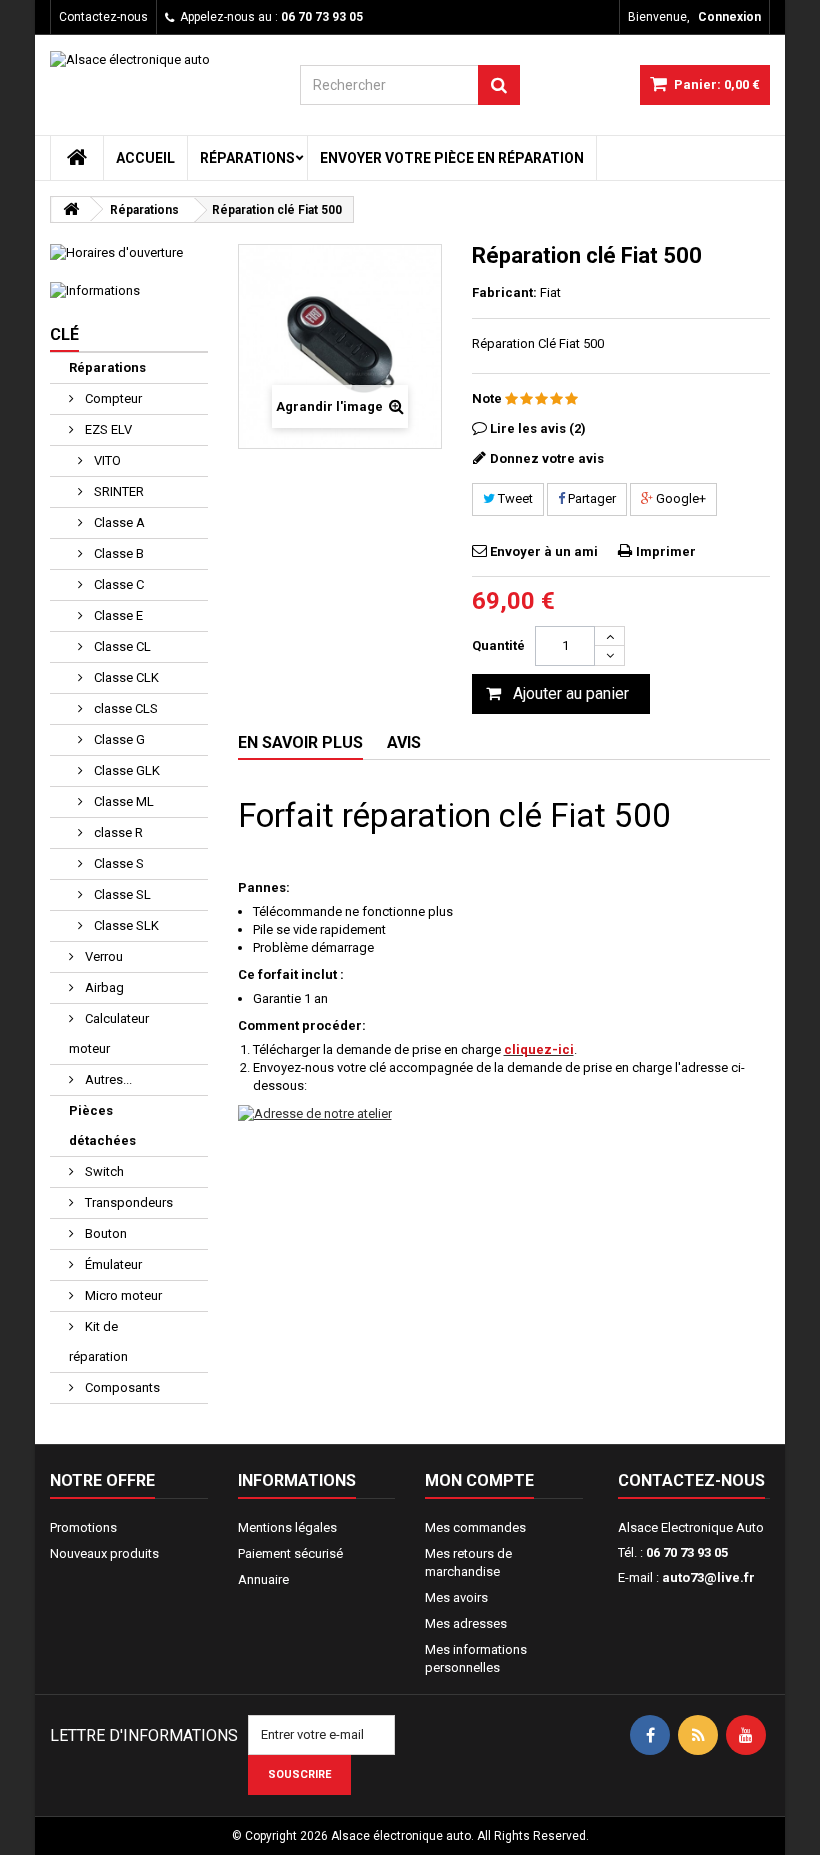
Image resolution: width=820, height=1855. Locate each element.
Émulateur (112, 1264)
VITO (106, 460)
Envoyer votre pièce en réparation (452, 158)
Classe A (118, 522)
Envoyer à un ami (544, 551)
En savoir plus (300, 742)
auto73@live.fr (708, 1577)
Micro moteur (122, 1295)
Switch (103, 1171)
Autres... (107, 1079)
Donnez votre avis (547, 458)
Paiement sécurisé (290, 1553)
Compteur (112, 398)
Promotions (83, 1527)
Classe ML (122, 801)
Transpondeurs (127, 1202)
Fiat (550, 292)
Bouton (104, 1233)
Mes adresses (466, 1623)
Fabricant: (504, 292)
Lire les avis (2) (538, 428)
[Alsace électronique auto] (160, 83)
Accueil (145, 158)
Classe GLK (125, 770)
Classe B (117, 553)
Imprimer (666, 551)
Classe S (117, 863)
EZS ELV (107, 429)
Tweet (514, 498)
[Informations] (129, 291)
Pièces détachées (102, 1125)
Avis (404, 742)
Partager (590, 498)
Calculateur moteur (109, 1033)
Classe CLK (125, 677)
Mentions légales (287, 1527)
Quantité (498, 645)
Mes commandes (475, 1527)
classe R (117, 832)
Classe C (117, 584)
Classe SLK (125, 925)
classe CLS (124, 708)
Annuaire (263, 1579)
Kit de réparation (98, 1341)
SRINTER (117, 491)
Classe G (118, 739)
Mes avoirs (456, 1597)
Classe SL (121, 894)
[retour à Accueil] (71, 209)
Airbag (103, 987)
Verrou (102, 956)
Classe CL (121, 646)
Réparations (247, 158)
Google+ (679, 498)
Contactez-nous (103, 17)
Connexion (729, 17)
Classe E (117, 615)
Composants (121, 1387)
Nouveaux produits (104, 1553)
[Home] (77, 158)
